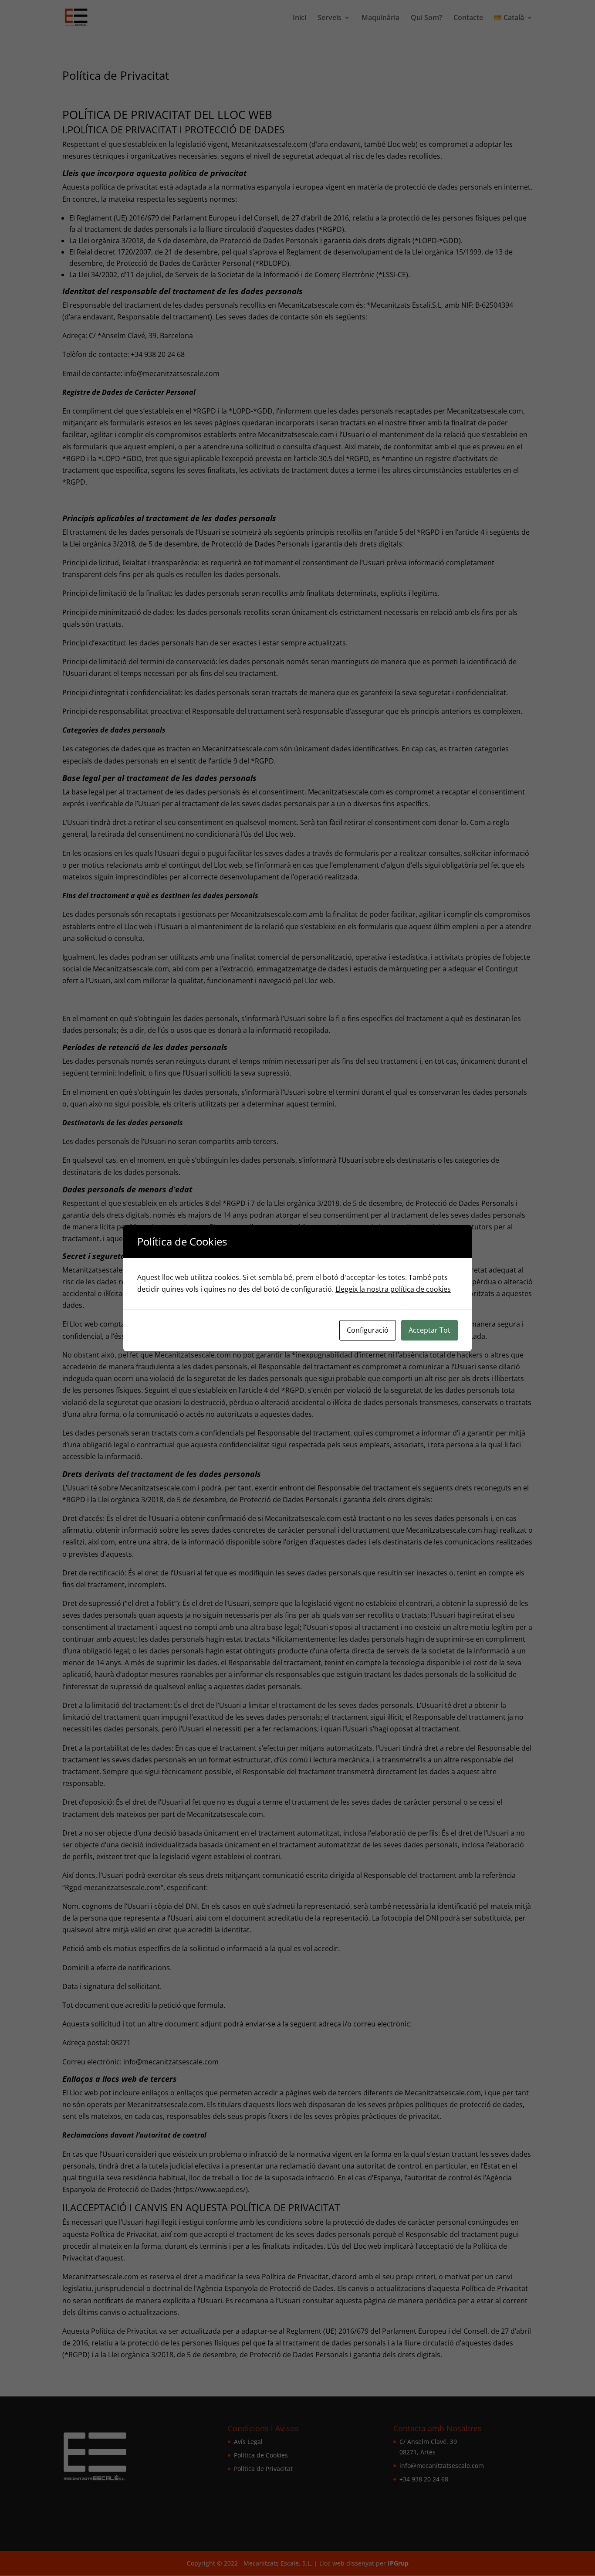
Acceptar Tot (429, 1330)
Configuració (368, 1330)
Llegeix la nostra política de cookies (393, 1289)
